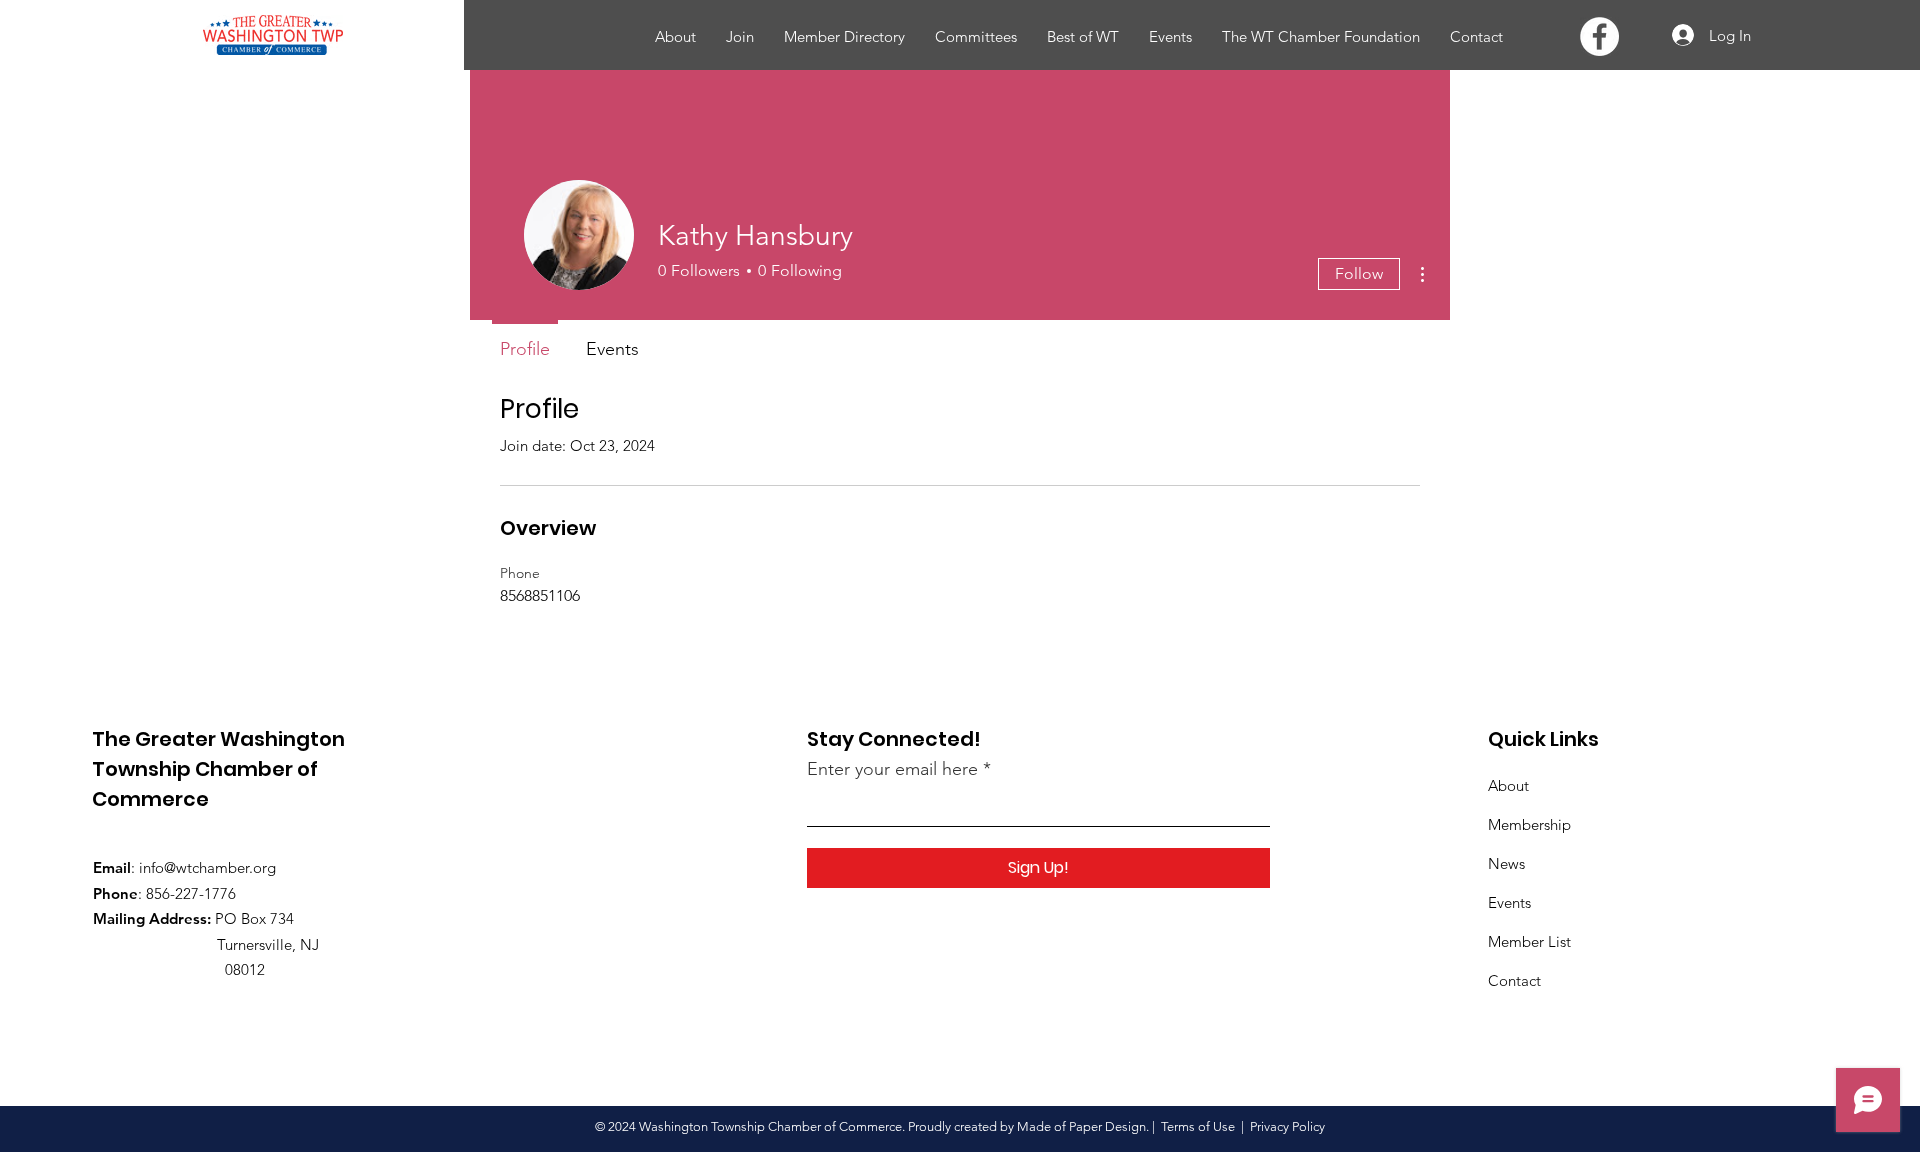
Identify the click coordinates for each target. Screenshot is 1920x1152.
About (1508, 785)
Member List (1529, 941)
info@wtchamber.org (207, 867)
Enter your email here (892, 769)
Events (1509, 902)
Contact (1514, 980)
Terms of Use (1198, 1126)
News (1506, 863)
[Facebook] (1599, 36)
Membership (1529, 824)
